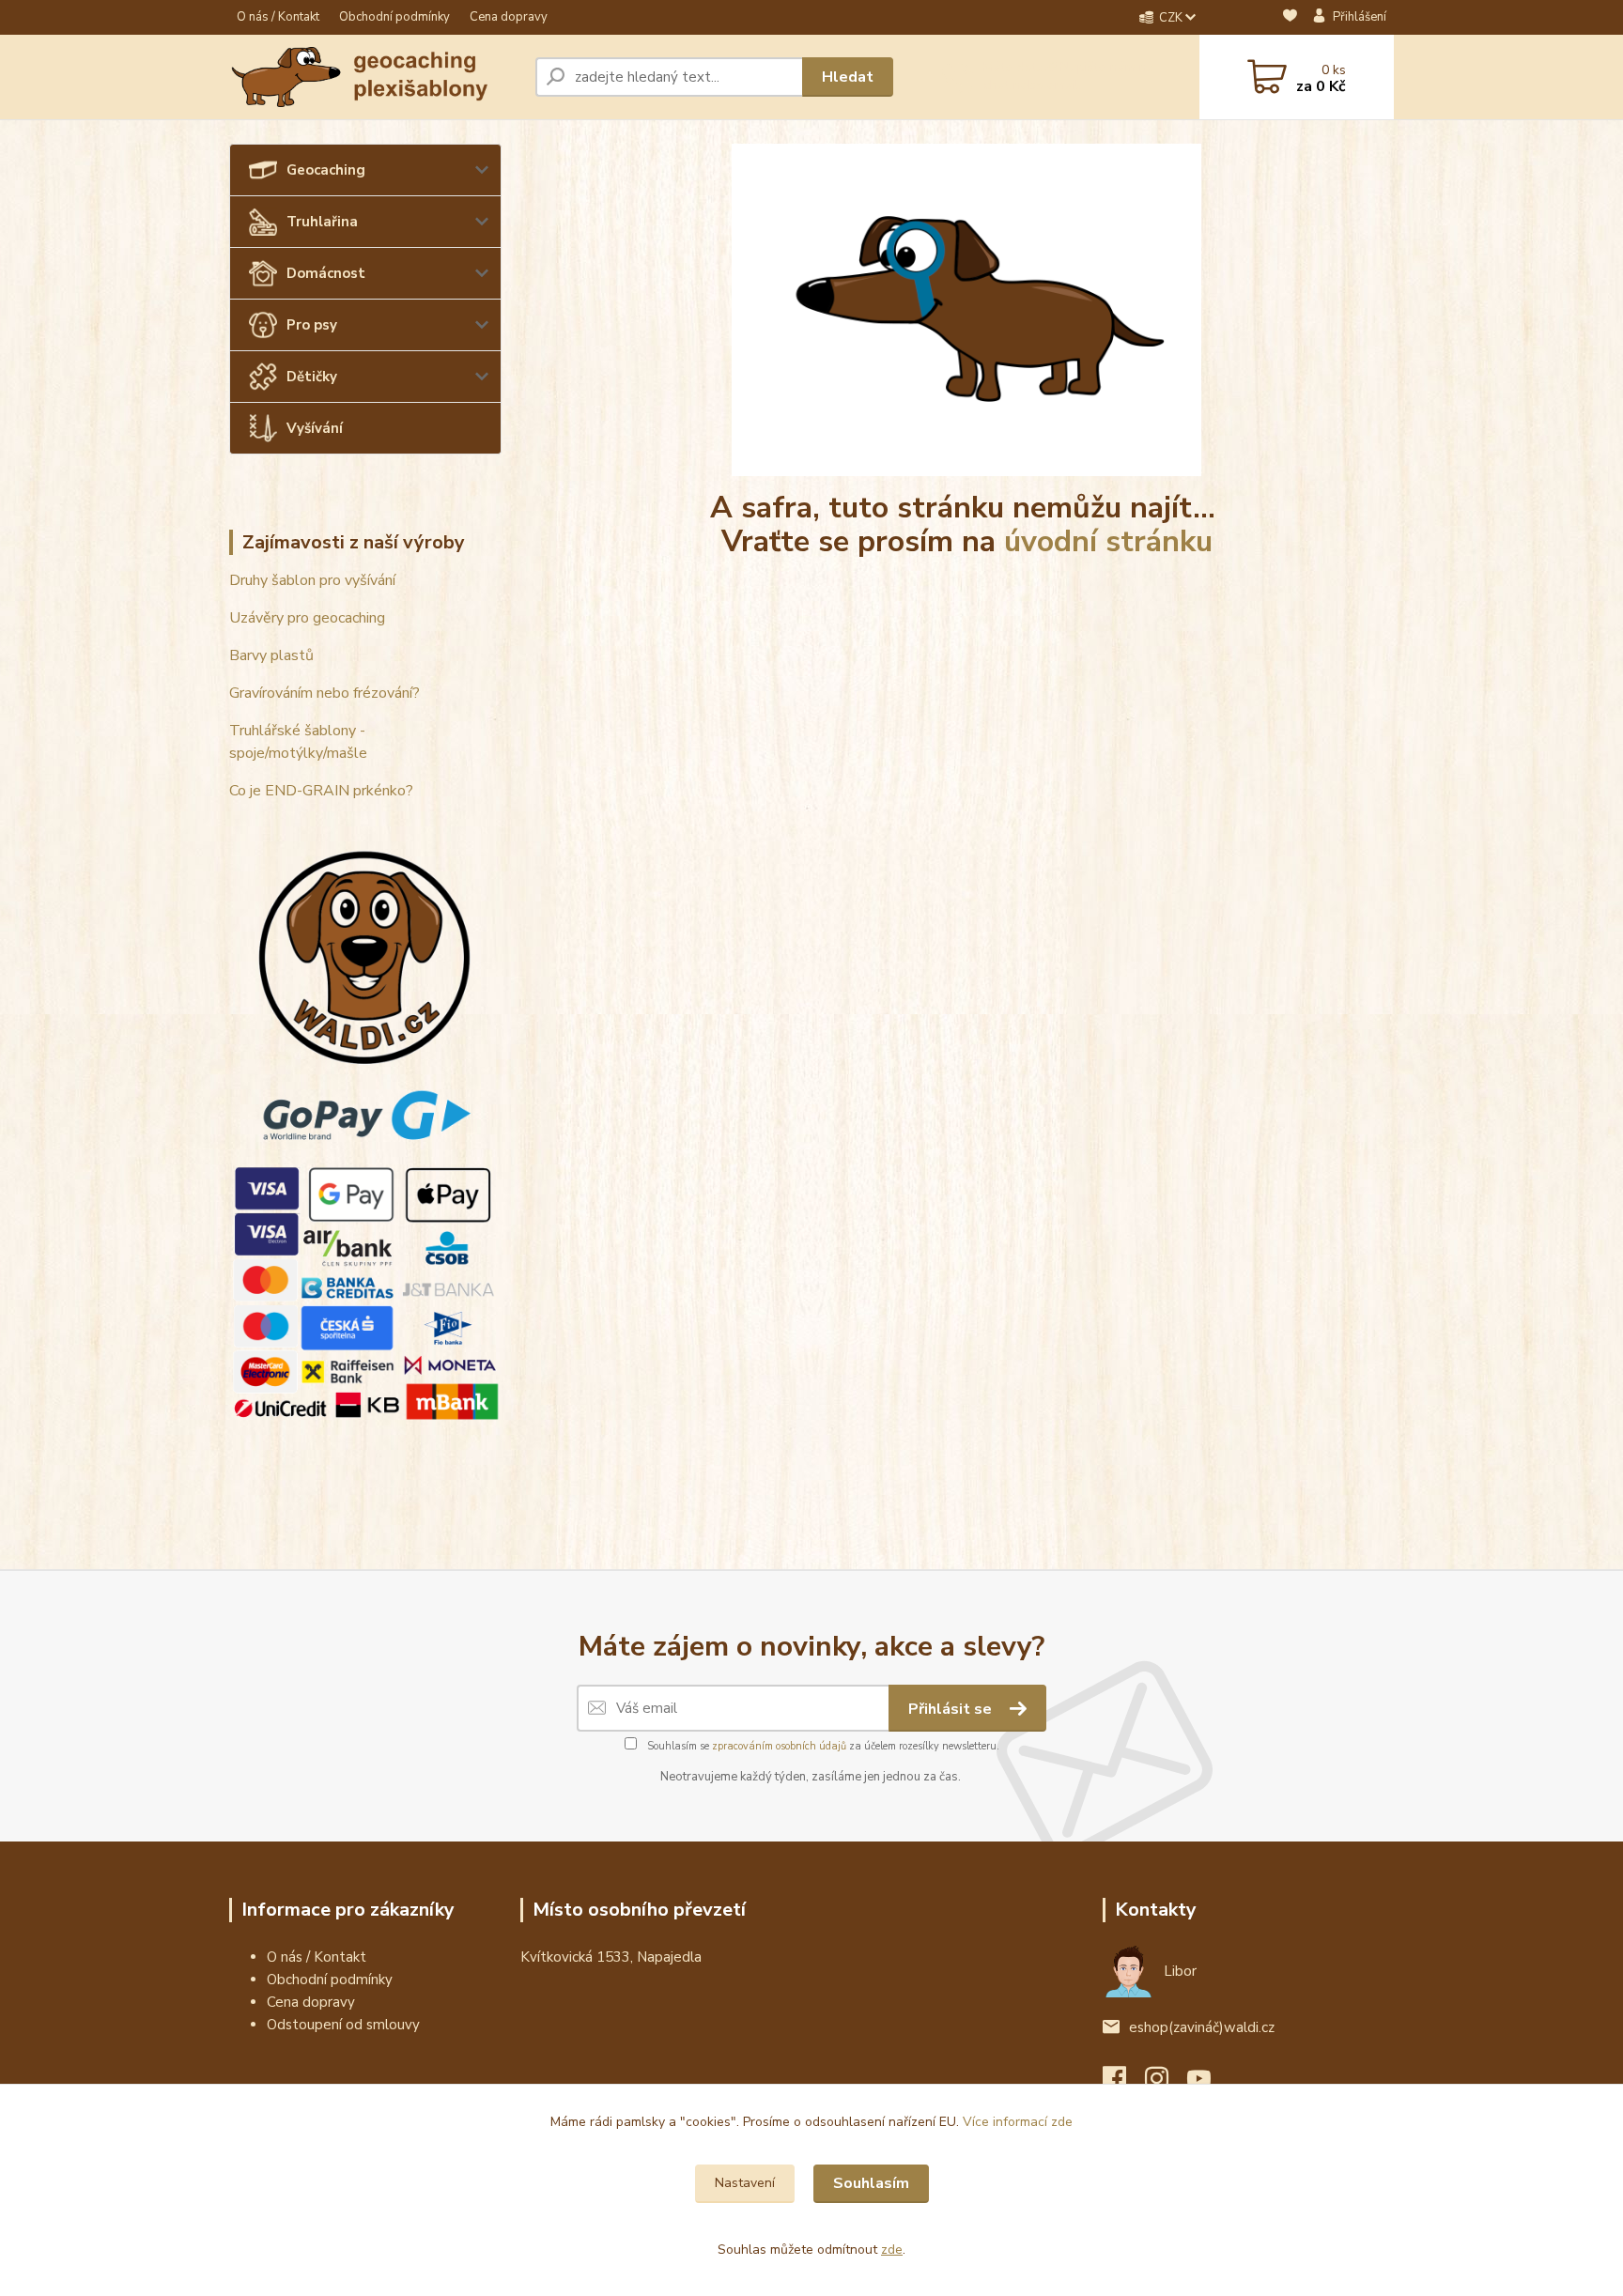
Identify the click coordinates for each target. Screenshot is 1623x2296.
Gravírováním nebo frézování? (325, 693)
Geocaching (326, 170)
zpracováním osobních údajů (779, 1746)
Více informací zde (1018, 2122)
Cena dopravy (509, 17)
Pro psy (312, 325)
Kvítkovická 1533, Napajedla (611, 1957)
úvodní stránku (1108, 541)
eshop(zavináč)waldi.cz (1202, 2027)
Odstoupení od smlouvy (343, 2025)
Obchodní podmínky (394, 17)
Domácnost (326, 273)
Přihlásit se (952, 1709)
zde (892, 2250)
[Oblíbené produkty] (1290, 18)
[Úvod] (375, 77)
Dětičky (312, 377)
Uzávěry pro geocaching (307, 618)
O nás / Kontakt (278, 17)
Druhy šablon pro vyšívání (312, 580)
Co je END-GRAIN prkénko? (321, 791)
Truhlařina (322, 222)
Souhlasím (871, 2183)
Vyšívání (315, 428)
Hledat (848, 77)
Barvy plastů (271, 655)
